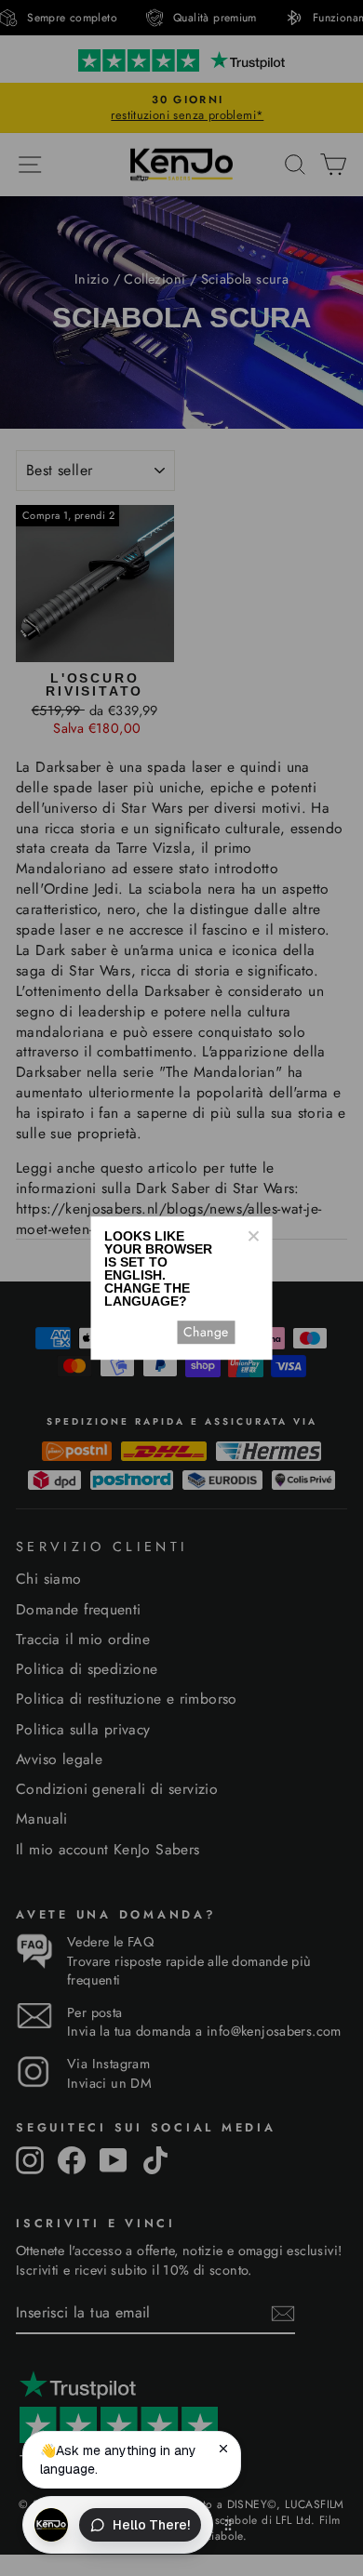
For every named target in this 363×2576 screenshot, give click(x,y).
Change (206, 1332)
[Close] (253, 1236)
